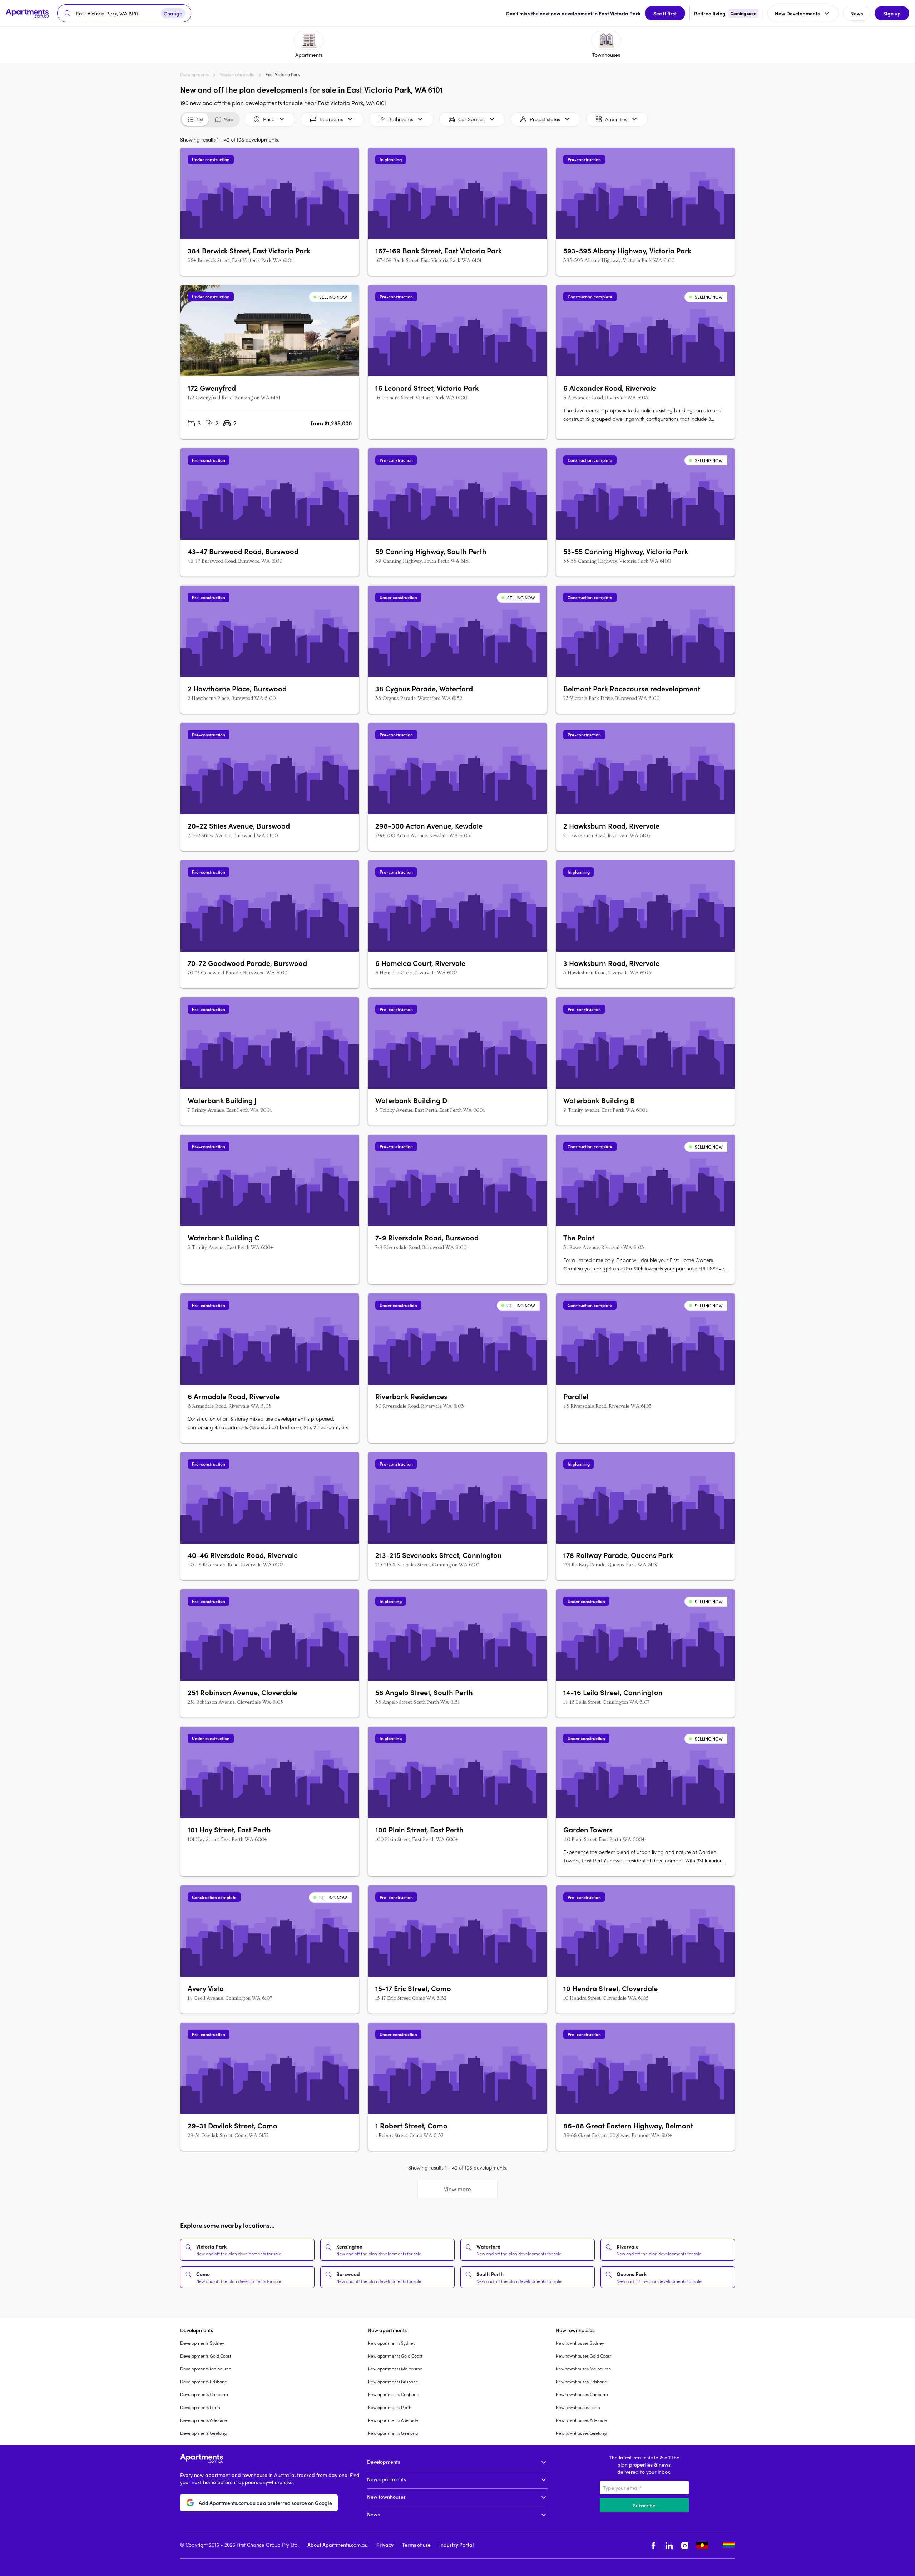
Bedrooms (331, 119)
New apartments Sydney (392, 2343)
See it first (665, 13)
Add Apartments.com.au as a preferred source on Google (265, 2503)
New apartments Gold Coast (395, 2356)
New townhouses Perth (578, 2407)
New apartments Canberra (394, 2394)
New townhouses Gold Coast (583, 2356)
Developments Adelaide (204, 2420)
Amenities (616, 119)
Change (173, 13)
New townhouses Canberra (582, 2394)
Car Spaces (471, 119)
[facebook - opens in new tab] (653, 2545)
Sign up (892, 13)
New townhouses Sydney (580, 2343)
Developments (194, 74)
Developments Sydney (202, 2343)
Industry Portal (456, 2545)
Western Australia (237, 74)
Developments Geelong (203, 2433)
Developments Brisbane (204, 2382)
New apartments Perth (390, 2407)
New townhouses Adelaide (581, 2420)
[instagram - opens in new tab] (685, 2545)
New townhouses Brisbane (581, 2382)
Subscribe (644, 2505)
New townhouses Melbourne (583, 2369)
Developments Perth (200, 2407)
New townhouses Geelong (581, 2433)
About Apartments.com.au (338, 2545)
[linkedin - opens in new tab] (669, 2545)
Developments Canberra (204, 2394)
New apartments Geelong (393, 2433)
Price (269, 119)
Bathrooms (401, 119)
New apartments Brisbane (393, 2382)
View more (457, 2189)
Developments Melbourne (206, 2369)
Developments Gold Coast (206, 2356)
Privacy (385, 2545)
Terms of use (416, 2545)
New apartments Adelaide (393, 2420)
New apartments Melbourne (395, 2369)
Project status (545, 119)
